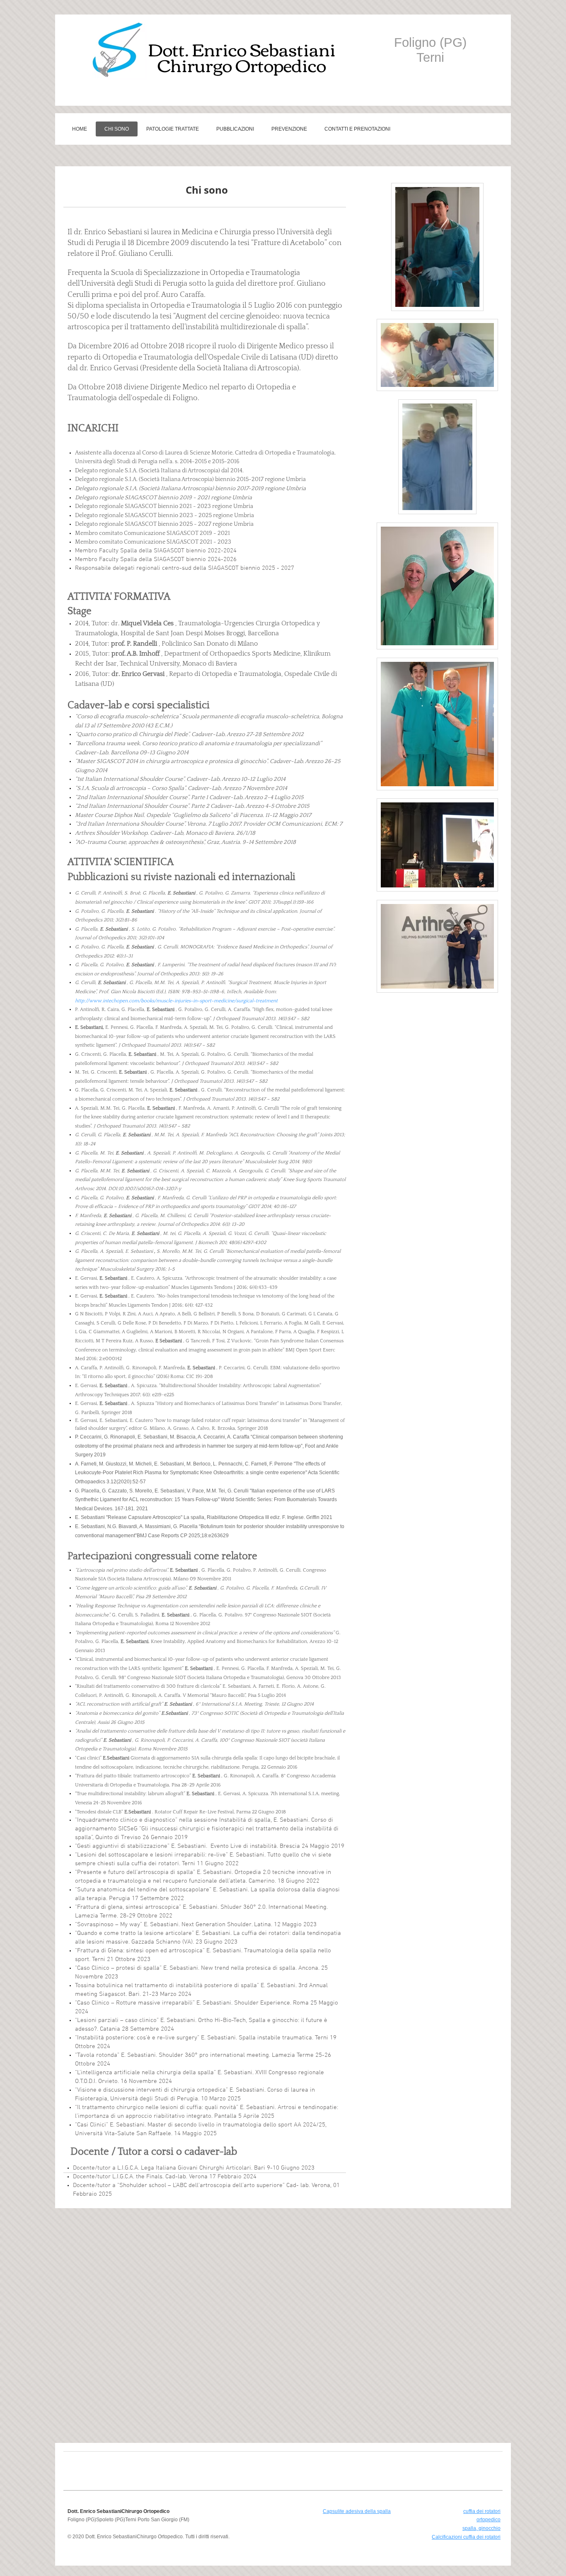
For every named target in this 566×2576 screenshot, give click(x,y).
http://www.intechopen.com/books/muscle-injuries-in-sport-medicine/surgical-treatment (176, 1001)
